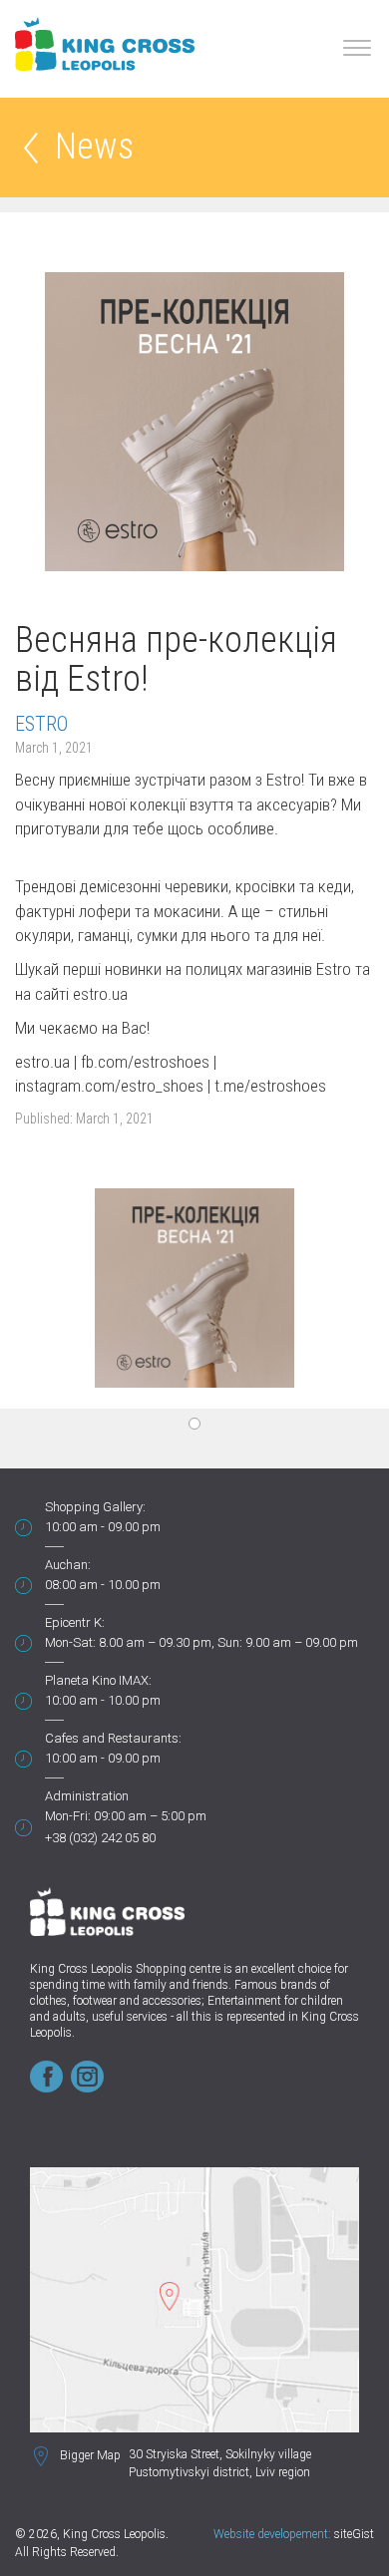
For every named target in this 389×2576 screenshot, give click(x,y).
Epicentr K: (75, 1622)
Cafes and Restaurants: (113, 1738)
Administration (87, 1796)
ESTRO (41, 724)
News (94, 148)
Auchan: (68, 1565)
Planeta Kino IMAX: (98, 1680)
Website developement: (272, 2534)
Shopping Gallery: (95, 1507)
